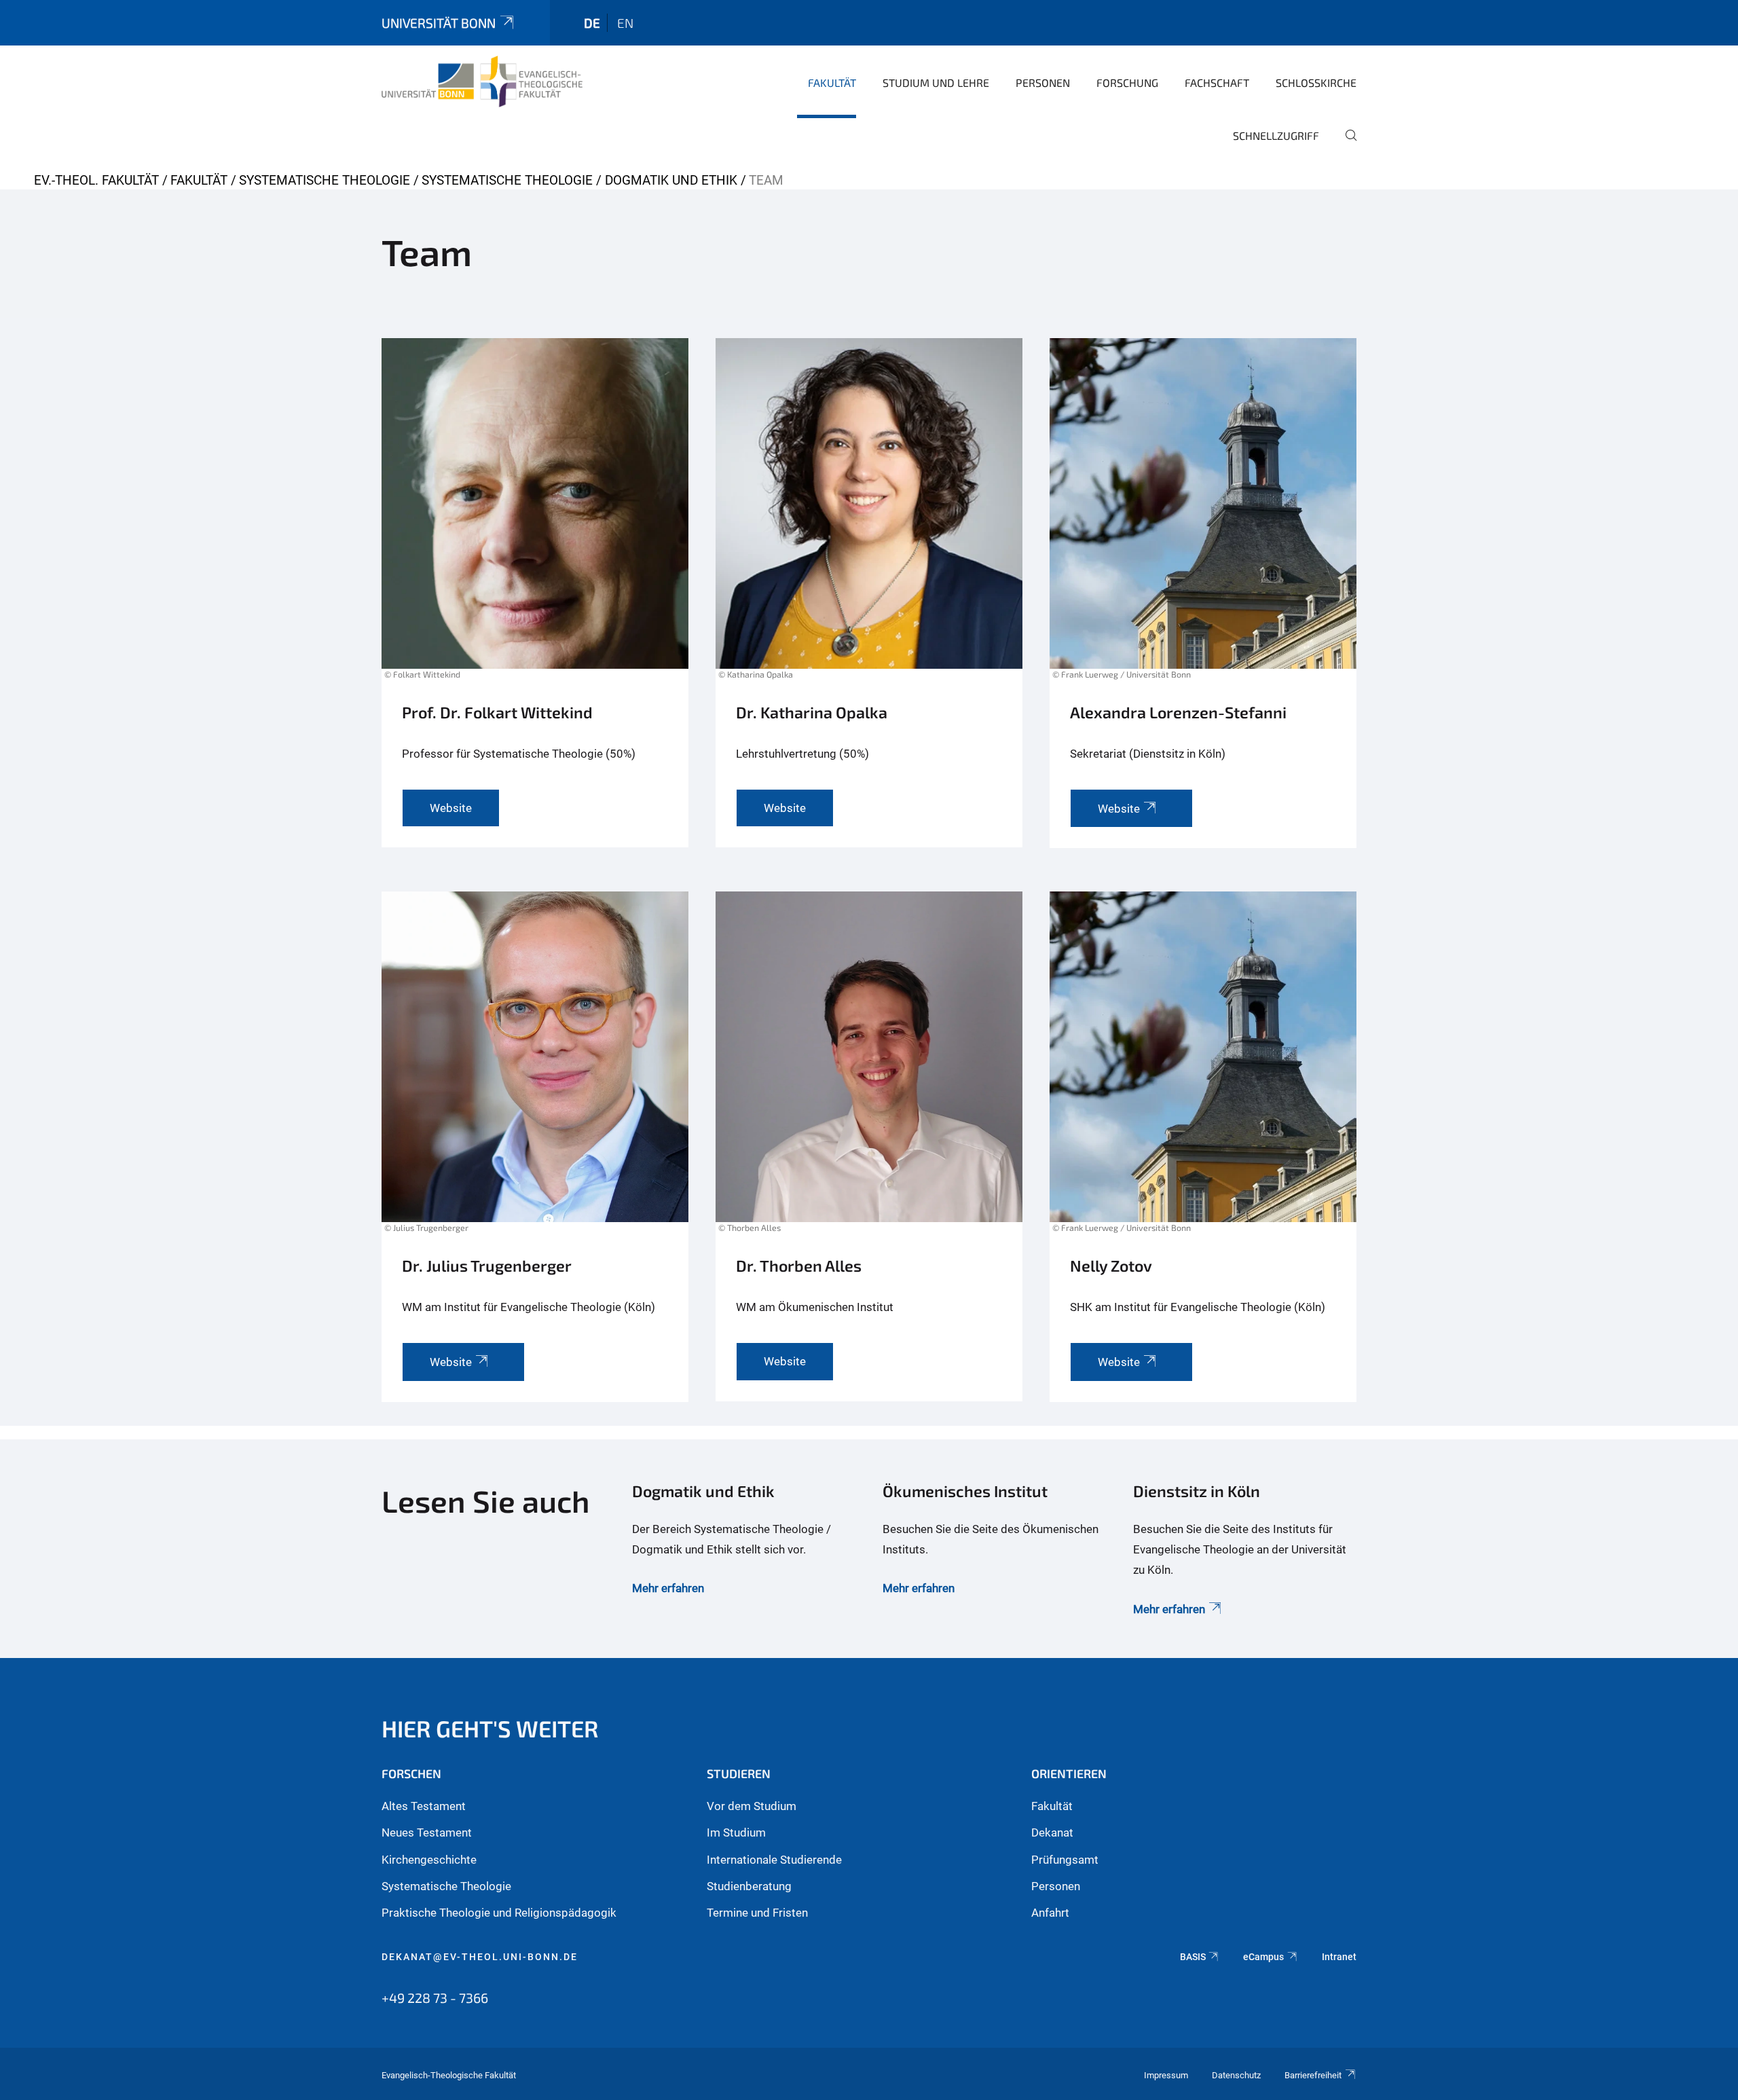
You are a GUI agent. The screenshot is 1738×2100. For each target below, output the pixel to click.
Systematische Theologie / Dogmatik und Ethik (579, 180)
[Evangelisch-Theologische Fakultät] (482, 81)
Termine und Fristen (757, 1913)
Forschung (1127, 82)
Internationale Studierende (774, 1860)
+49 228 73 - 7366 (435, 1997)
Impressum (1166, 2075)
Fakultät (832, 82)
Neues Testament (427, 1832)
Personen (1043, 82)
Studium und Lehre (936, 82)
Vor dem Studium (752, 1806)
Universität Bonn (439, 23)
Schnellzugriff (1276, 135)
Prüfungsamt (1065, 1860)
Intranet (1339, 1957)
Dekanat (1052, 1832)
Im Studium (736, 1832)
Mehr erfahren (668, 1588)
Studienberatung (749, 1886)
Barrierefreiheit (1313, 2075)
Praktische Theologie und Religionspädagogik (499, 1913)
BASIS (1193, 1957)
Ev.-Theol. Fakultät (96, 180)
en (625, 23)
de (592, 23)
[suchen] (1346, 145)
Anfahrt (1050, 1913)
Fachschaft (1217, 82)
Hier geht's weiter (490, 1728)
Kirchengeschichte (429, 1860)
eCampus (1263, 1957)
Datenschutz (1236, 2075)
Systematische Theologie (325, 180)
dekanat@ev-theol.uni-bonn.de (480, 1957)
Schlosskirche (1316, 82)
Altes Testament (424, 1806)
